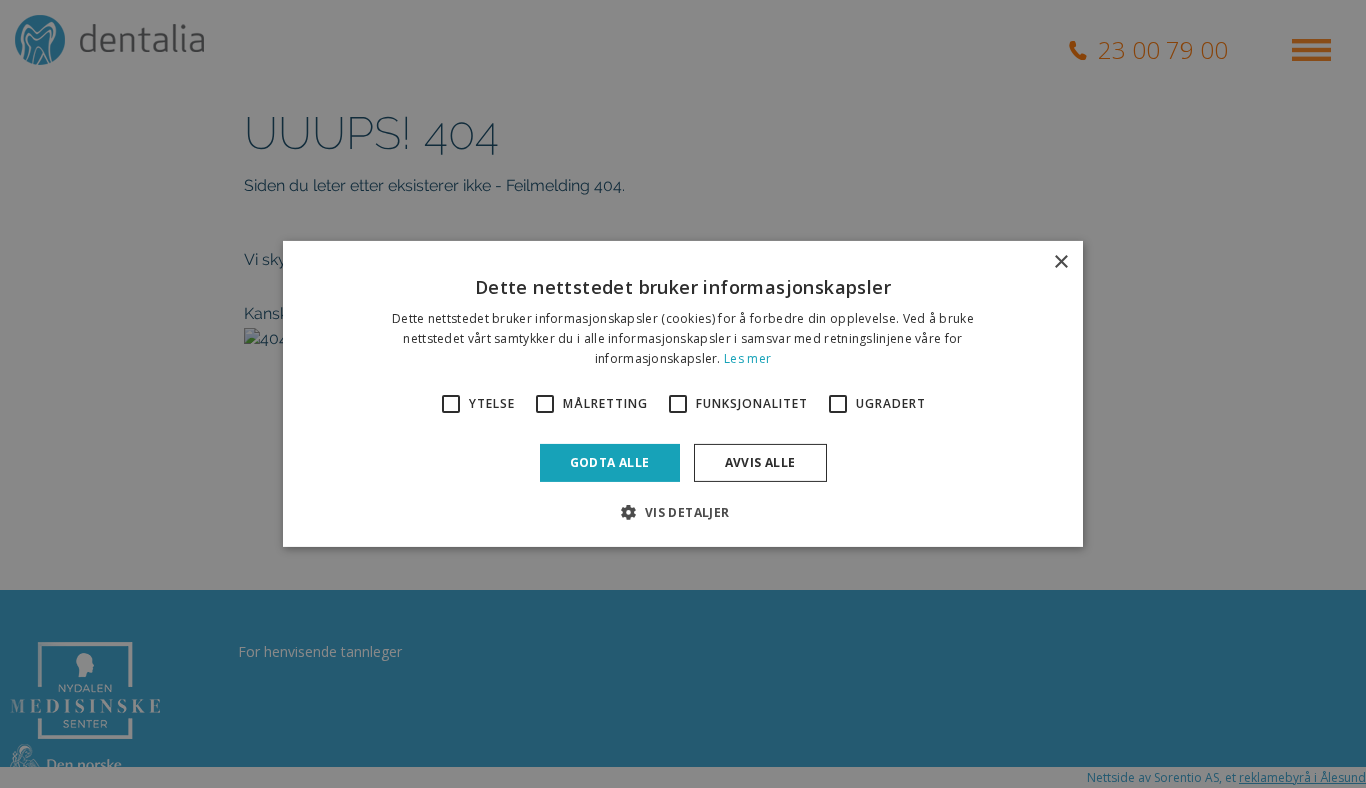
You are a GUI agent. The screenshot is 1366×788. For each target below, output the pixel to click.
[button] (682, 512)
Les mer (747, 358)
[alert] (683, 394)
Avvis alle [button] (760, 462)
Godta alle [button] (610, 462)
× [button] (1060, 262)
